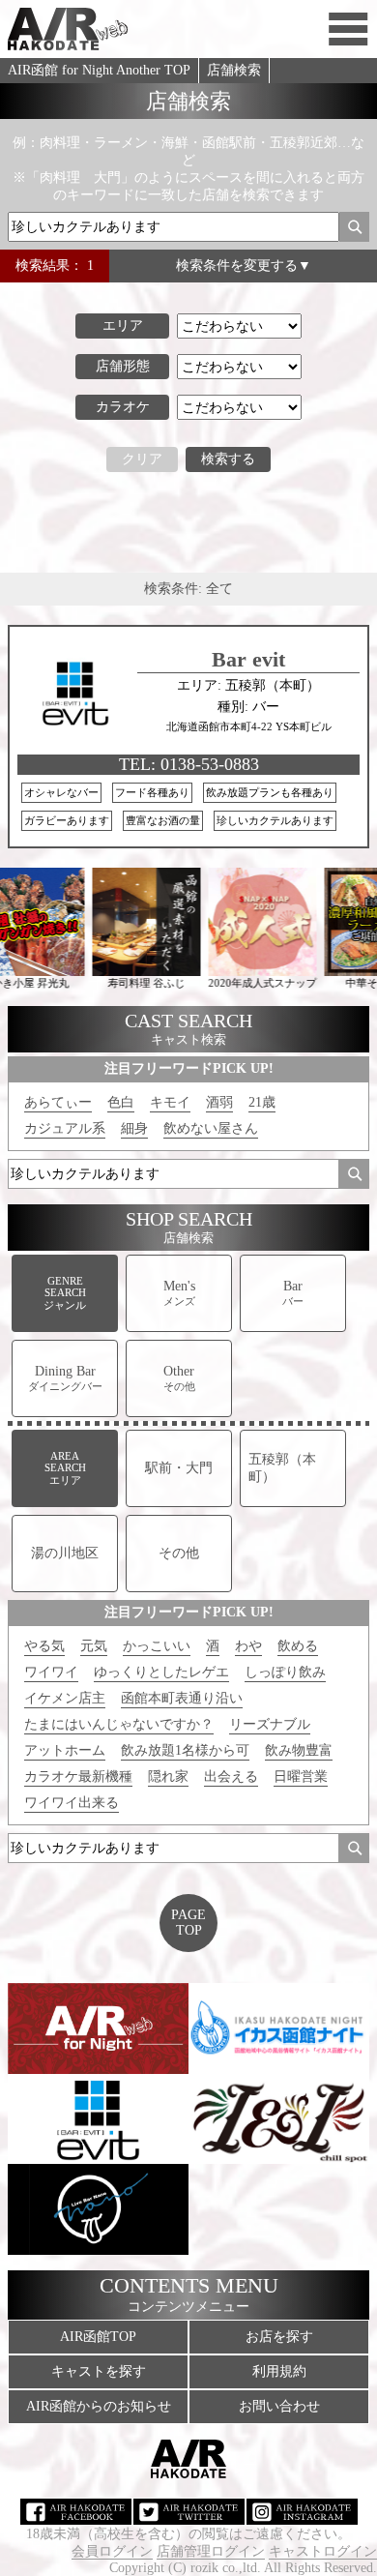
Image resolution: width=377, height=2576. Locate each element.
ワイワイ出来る (72, 1803)
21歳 (262, 1102)
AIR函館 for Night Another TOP (99, 70)
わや (248, 1646)
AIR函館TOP (98, 2337)
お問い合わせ (279, 2406)
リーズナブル (270, 1724)
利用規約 (279, 2371)
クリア (142, 459)
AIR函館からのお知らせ (99, 2406)
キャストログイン (323, 2551)
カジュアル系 (65, 1128)
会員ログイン (112, 2551)
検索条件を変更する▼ (244, 266)
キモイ (170, 1102)
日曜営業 (301, 1777)
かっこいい (157, 1646)
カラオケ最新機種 (78, 1777)
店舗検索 (234, 70)
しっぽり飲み (285, 1672)
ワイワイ (51, 1672)
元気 (94, 1646)
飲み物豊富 (299, 1750)
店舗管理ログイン (211, 2551)
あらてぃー (58, 1102)
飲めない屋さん (211, 1128)
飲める (298, 1646)
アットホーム (65, 1750)
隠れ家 (168, 1777)
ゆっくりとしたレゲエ (161, 1672)
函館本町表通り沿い (182, 1698)
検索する (228, 459)
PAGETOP (188, 1923)
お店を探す (279, 2337)
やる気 (44, 1646)
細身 (134, 1128)
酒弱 (219, 1102)
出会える (231, 1777)
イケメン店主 (65, 1698)
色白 (121, 1102)
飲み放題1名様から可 (185, 1750)
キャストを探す (99, 2371)
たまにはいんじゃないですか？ (119, 1724)
